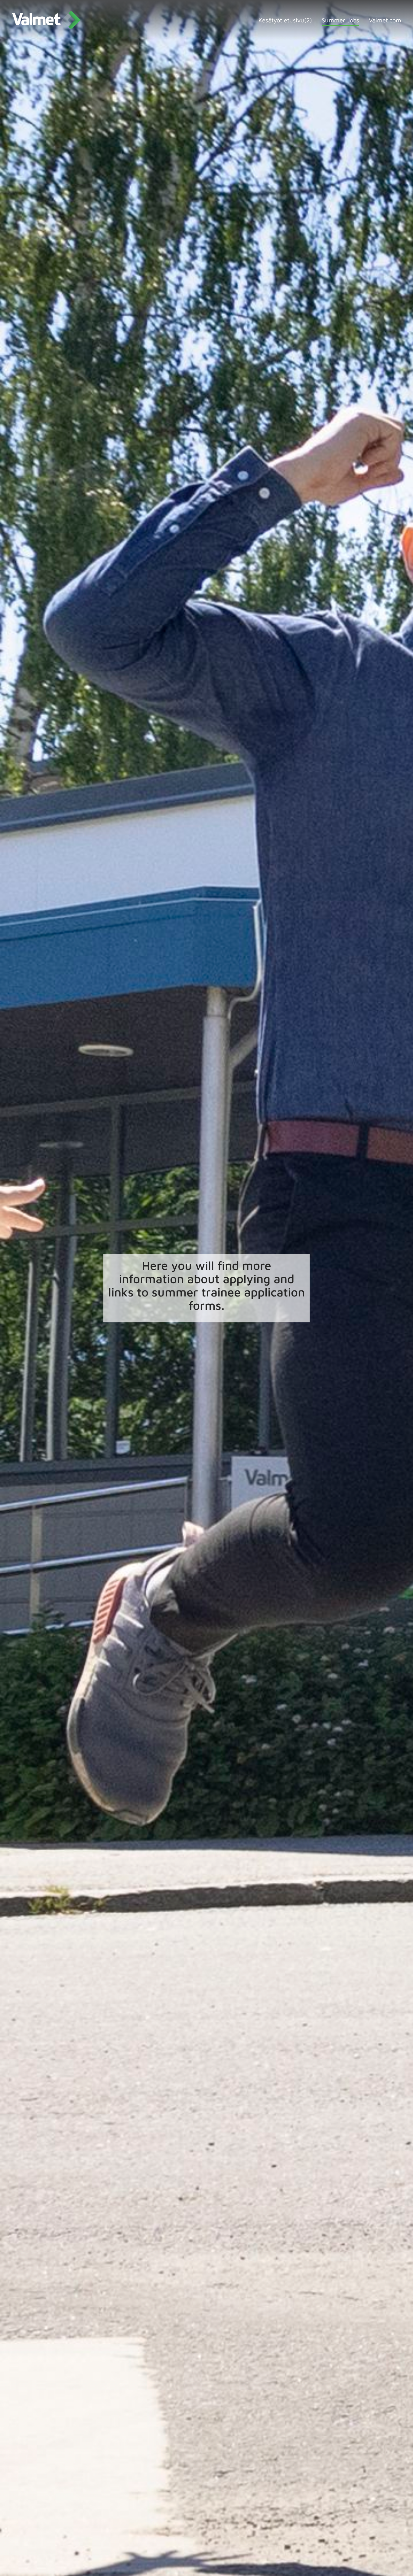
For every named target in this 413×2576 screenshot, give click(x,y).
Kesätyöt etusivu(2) (285, 20)
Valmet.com (385, 20)
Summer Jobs (340, 20)
